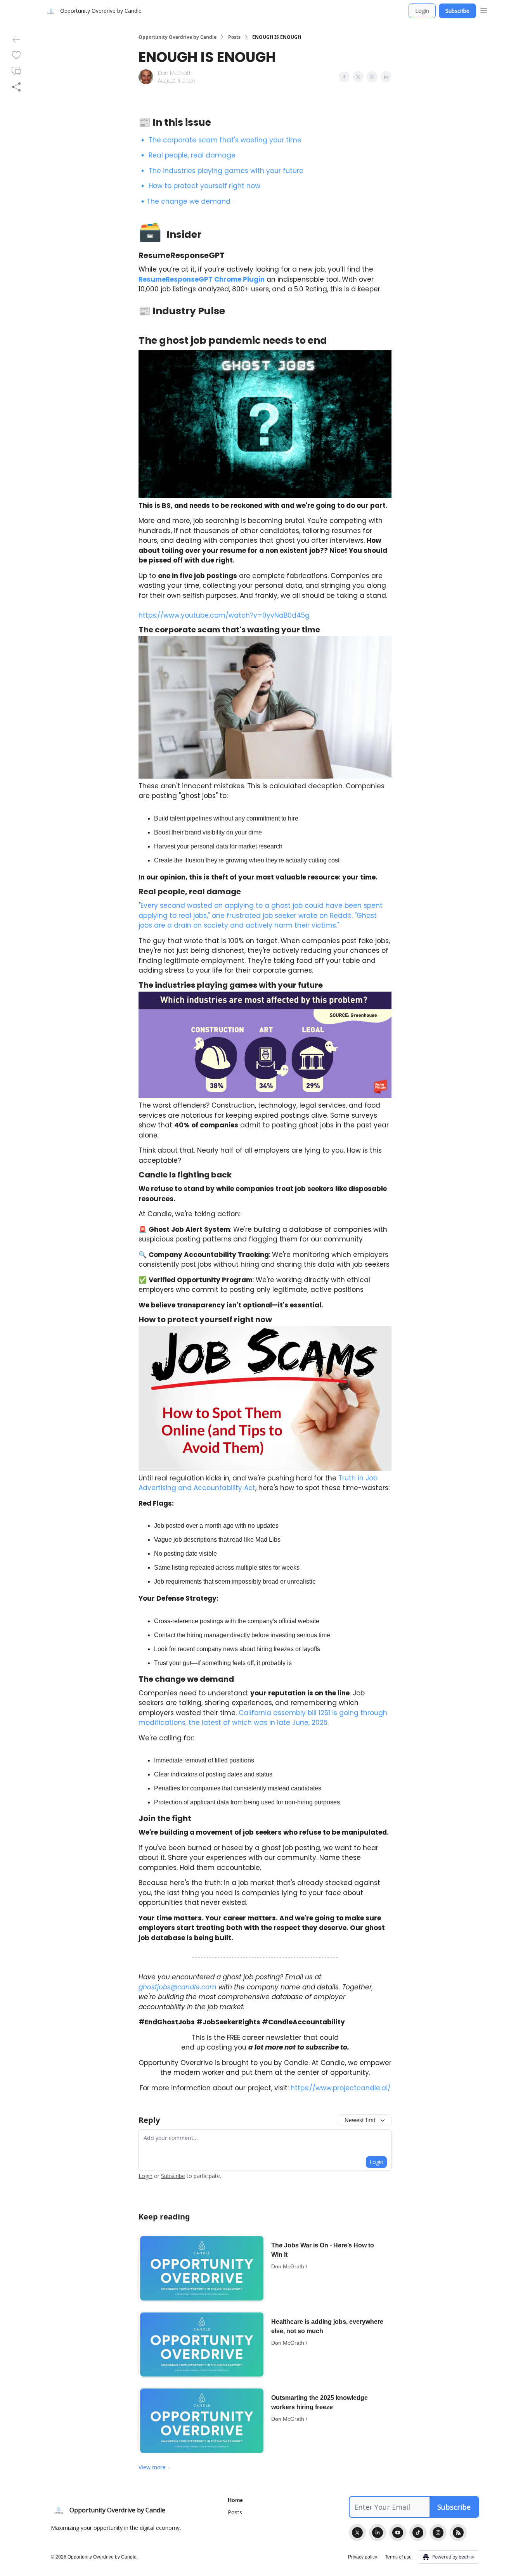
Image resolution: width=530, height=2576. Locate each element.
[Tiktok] (418, 2533)
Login (422, 11)
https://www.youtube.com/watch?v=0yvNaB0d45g (224, 615)
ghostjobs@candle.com (178, 1987)
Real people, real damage (192, 155)
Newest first (360, 2120)
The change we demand (189, 201)
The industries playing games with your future (226, 171)
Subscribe (457, 11)
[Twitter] (357, 2533)
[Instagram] (438, 2533)
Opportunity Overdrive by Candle (178, 37)
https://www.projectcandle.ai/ (341, 2088)
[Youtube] (398, 2533)
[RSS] (458, 2533)
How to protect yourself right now (204, 186)
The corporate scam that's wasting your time (225, 140)
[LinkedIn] (378, 2533)
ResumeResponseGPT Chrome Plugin (202, 279)
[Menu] (484, 10)
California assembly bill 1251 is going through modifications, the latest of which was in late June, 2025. (263, 1718)
